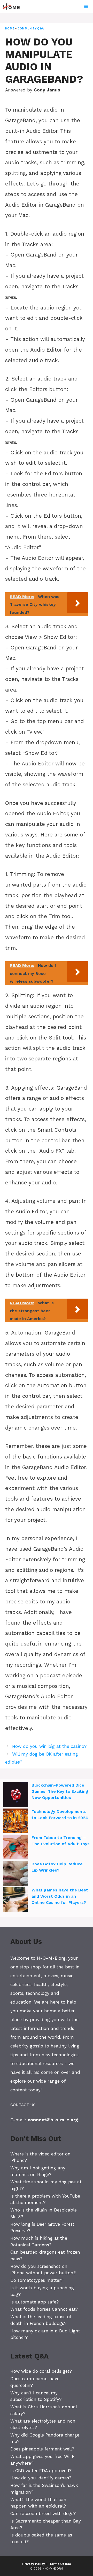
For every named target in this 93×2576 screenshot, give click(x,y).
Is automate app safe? (34, 2302)
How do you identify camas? (41, 2478)
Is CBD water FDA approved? (41, 2471)
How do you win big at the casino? (49, 1746)
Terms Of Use (60, 2564)
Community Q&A (31, 29)
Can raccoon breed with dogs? (43, 2513)
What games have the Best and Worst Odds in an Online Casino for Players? (60, 1896)
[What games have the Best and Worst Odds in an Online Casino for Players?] (16, 1900)
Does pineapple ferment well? (42, 2449)
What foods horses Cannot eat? (44, 2309)
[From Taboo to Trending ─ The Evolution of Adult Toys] (16, 1848)
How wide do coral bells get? (41, 2371)
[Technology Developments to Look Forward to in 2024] (16, 1822)
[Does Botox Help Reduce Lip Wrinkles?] (16, 1874)
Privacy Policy (34, 2564)
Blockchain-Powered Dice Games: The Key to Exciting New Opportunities (60, 1791)
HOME (10, 29)
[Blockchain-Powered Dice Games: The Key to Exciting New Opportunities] (16, 1795)
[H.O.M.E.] (13, 6)
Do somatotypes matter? (37, 2280)
